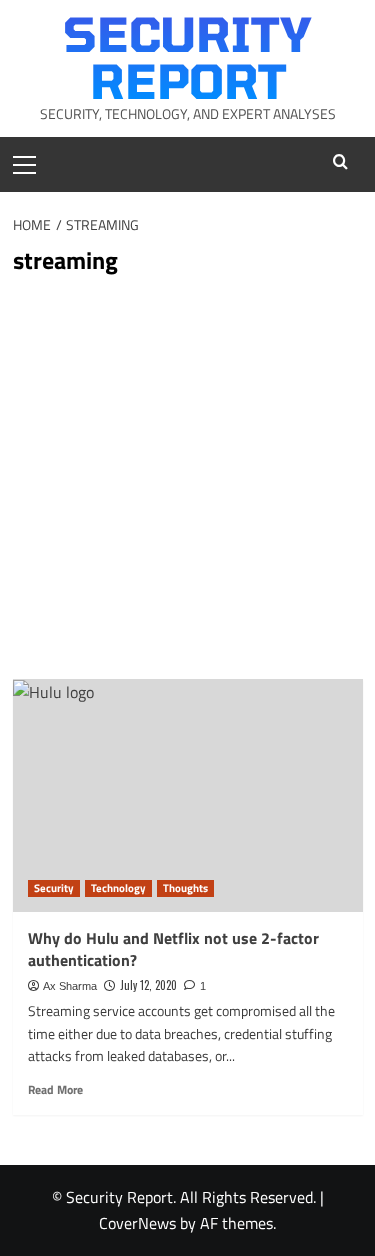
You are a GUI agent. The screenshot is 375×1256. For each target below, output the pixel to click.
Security (54, 888)
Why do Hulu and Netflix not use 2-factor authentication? (173, 949)
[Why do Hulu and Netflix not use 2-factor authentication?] (188, 795)
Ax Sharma (70, 986)
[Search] (340, 161)
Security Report (187, 56)
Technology (118, 888)
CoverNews (137, 1223)
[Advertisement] (187, 481)
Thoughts (185, 888)
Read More (55, 1090)
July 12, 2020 (148, 985)
